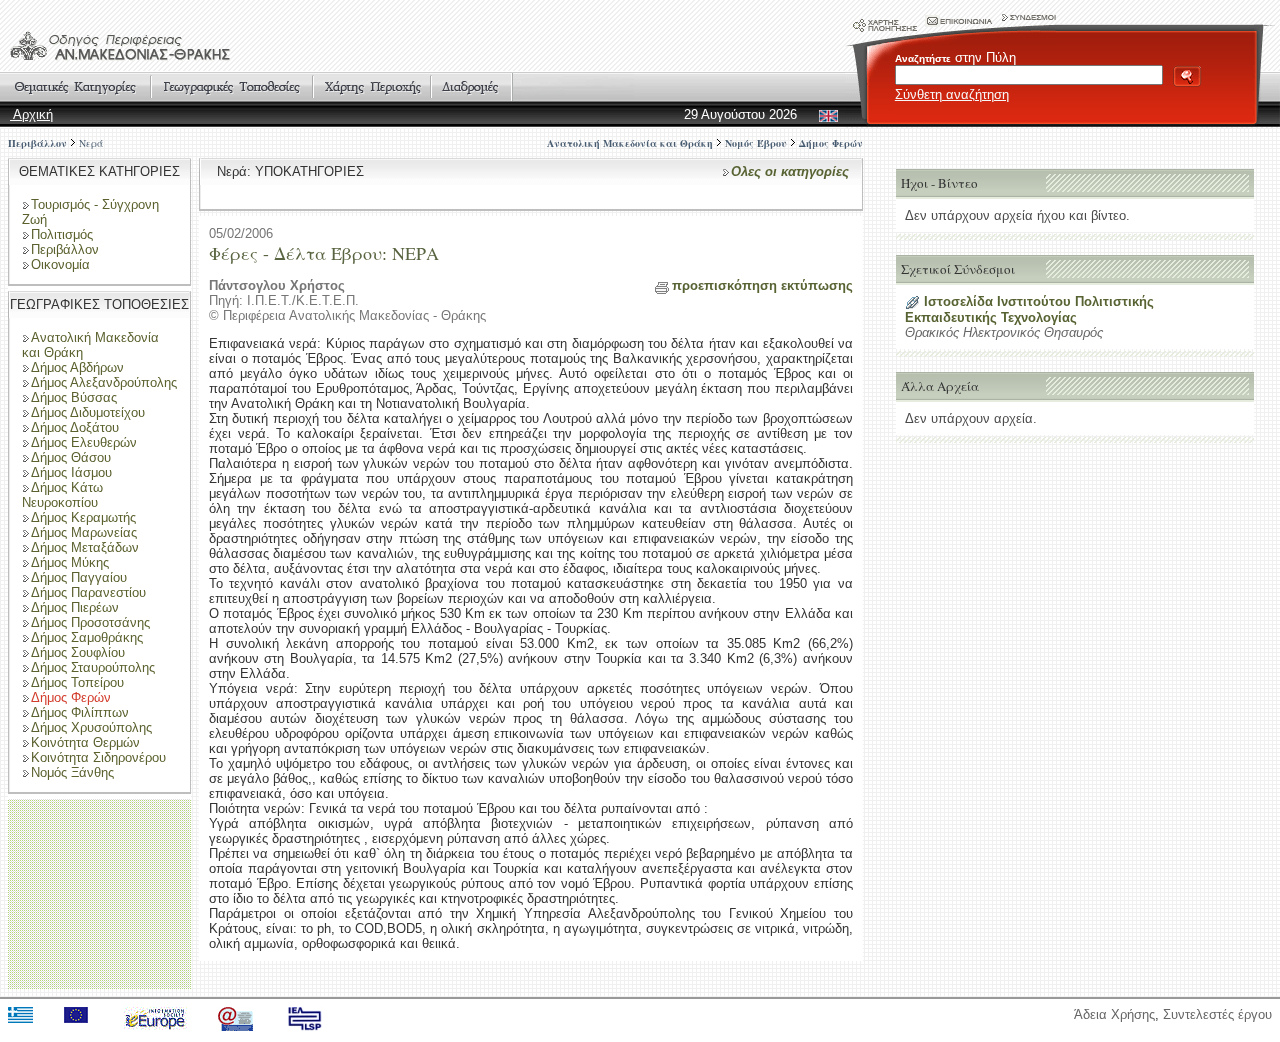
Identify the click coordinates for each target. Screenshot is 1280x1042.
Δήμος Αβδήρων (77, 367)
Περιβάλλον (37, 143)
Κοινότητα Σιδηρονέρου (98, 757)
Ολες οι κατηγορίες (790, 171)
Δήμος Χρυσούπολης (91, 727)
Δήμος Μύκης (70, 562)
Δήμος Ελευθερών (84, 442)
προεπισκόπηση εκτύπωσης (762, 285)
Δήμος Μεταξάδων (85, 547)
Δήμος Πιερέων (75, 607)
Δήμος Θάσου (71, 457)
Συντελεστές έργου (1217, 1014)
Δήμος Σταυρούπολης (93, 667)
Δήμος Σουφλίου (78, 652)
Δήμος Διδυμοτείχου (88, 412)
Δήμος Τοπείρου (77, 682)
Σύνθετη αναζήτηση (952, 94)
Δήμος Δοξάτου (75, 427)
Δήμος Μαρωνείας (84, 532)
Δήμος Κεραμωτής (83, 517)
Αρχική (31, 114)
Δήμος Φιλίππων (80, 712)
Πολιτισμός (62, 234)
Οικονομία (60, 264)
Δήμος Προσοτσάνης (90, 622)
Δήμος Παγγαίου (79, 577)
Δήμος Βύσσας (74, 397)
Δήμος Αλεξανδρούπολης (104, 382)
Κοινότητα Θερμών (85, 742)
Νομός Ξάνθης (72, 772)
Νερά (91, 143)
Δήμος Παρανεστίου (88, 592)
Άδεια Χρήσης (1114, 1014)
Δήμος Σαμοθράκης (87, 637)
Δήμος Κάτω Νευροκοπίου (62, 495)
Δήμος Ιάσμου (71, 472)
